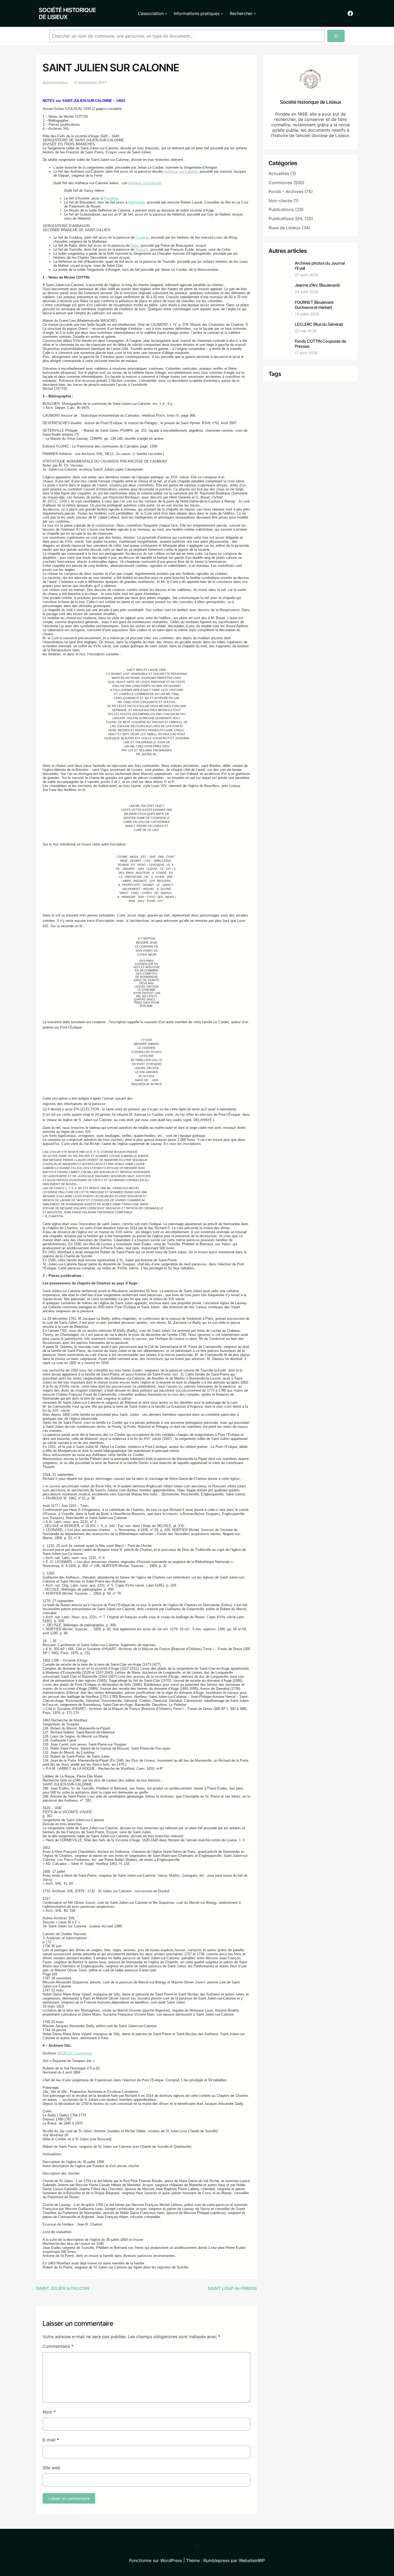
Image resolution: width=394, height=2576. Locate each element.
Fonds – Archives (286, 191)
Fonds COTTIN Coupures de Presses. (320, 344)
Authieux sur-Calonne (181, 171)
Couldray (142, 237)
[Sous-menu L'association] (166, 13)
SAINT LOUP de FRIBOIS (232, 2288)
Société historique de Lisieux (67, 13)
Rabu (134, 245)
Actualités (279, 173)
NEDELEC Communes (75, 2053)
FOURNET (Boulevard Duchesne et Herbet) (314, 305)
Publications (281, 209)
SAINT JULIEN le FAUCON (63, 2288)
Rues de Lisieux (285, 228)
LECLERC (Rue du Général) (319, 324)
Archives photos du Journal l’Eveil (320, 266)
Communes (280, 183)
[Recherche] (336, 36)
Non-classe (280, 201)
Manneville (137, 202)
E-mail (51, 2440)
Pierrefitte (111, 198)
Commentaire (58, 2346)
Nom (49, 2412)
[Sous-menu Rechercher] (255, 13)
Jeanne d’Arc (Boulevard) (317, 285)
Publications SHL (286, 219)
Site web (51, 2468)
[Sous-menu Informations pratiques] (222, 13)
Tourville (142, 250)
